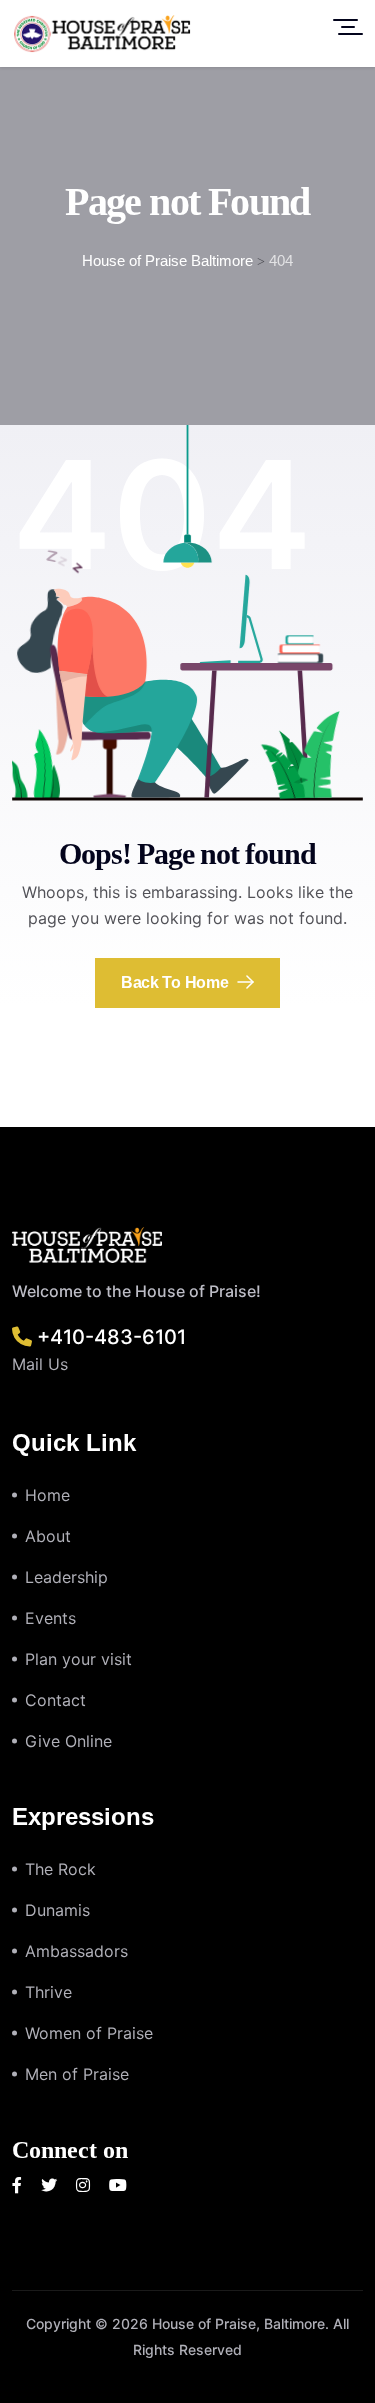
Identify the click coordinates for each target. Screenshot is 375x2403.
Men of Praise (77, 2074)
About (48, 1536)
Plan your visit (78, 1659)
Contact (55, 1700)
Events (50, 1618)
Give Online (68, 1741)
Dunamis (57, 1910)
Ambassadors (76, 1951)
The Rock (60, 1869)
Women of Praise (89, 2033)
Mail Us (40, 1364)
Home (47, 1495)
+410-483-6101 (109, 1337)
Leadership (66, 1577)
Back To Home (176, 982)
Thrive (48, 1992)
